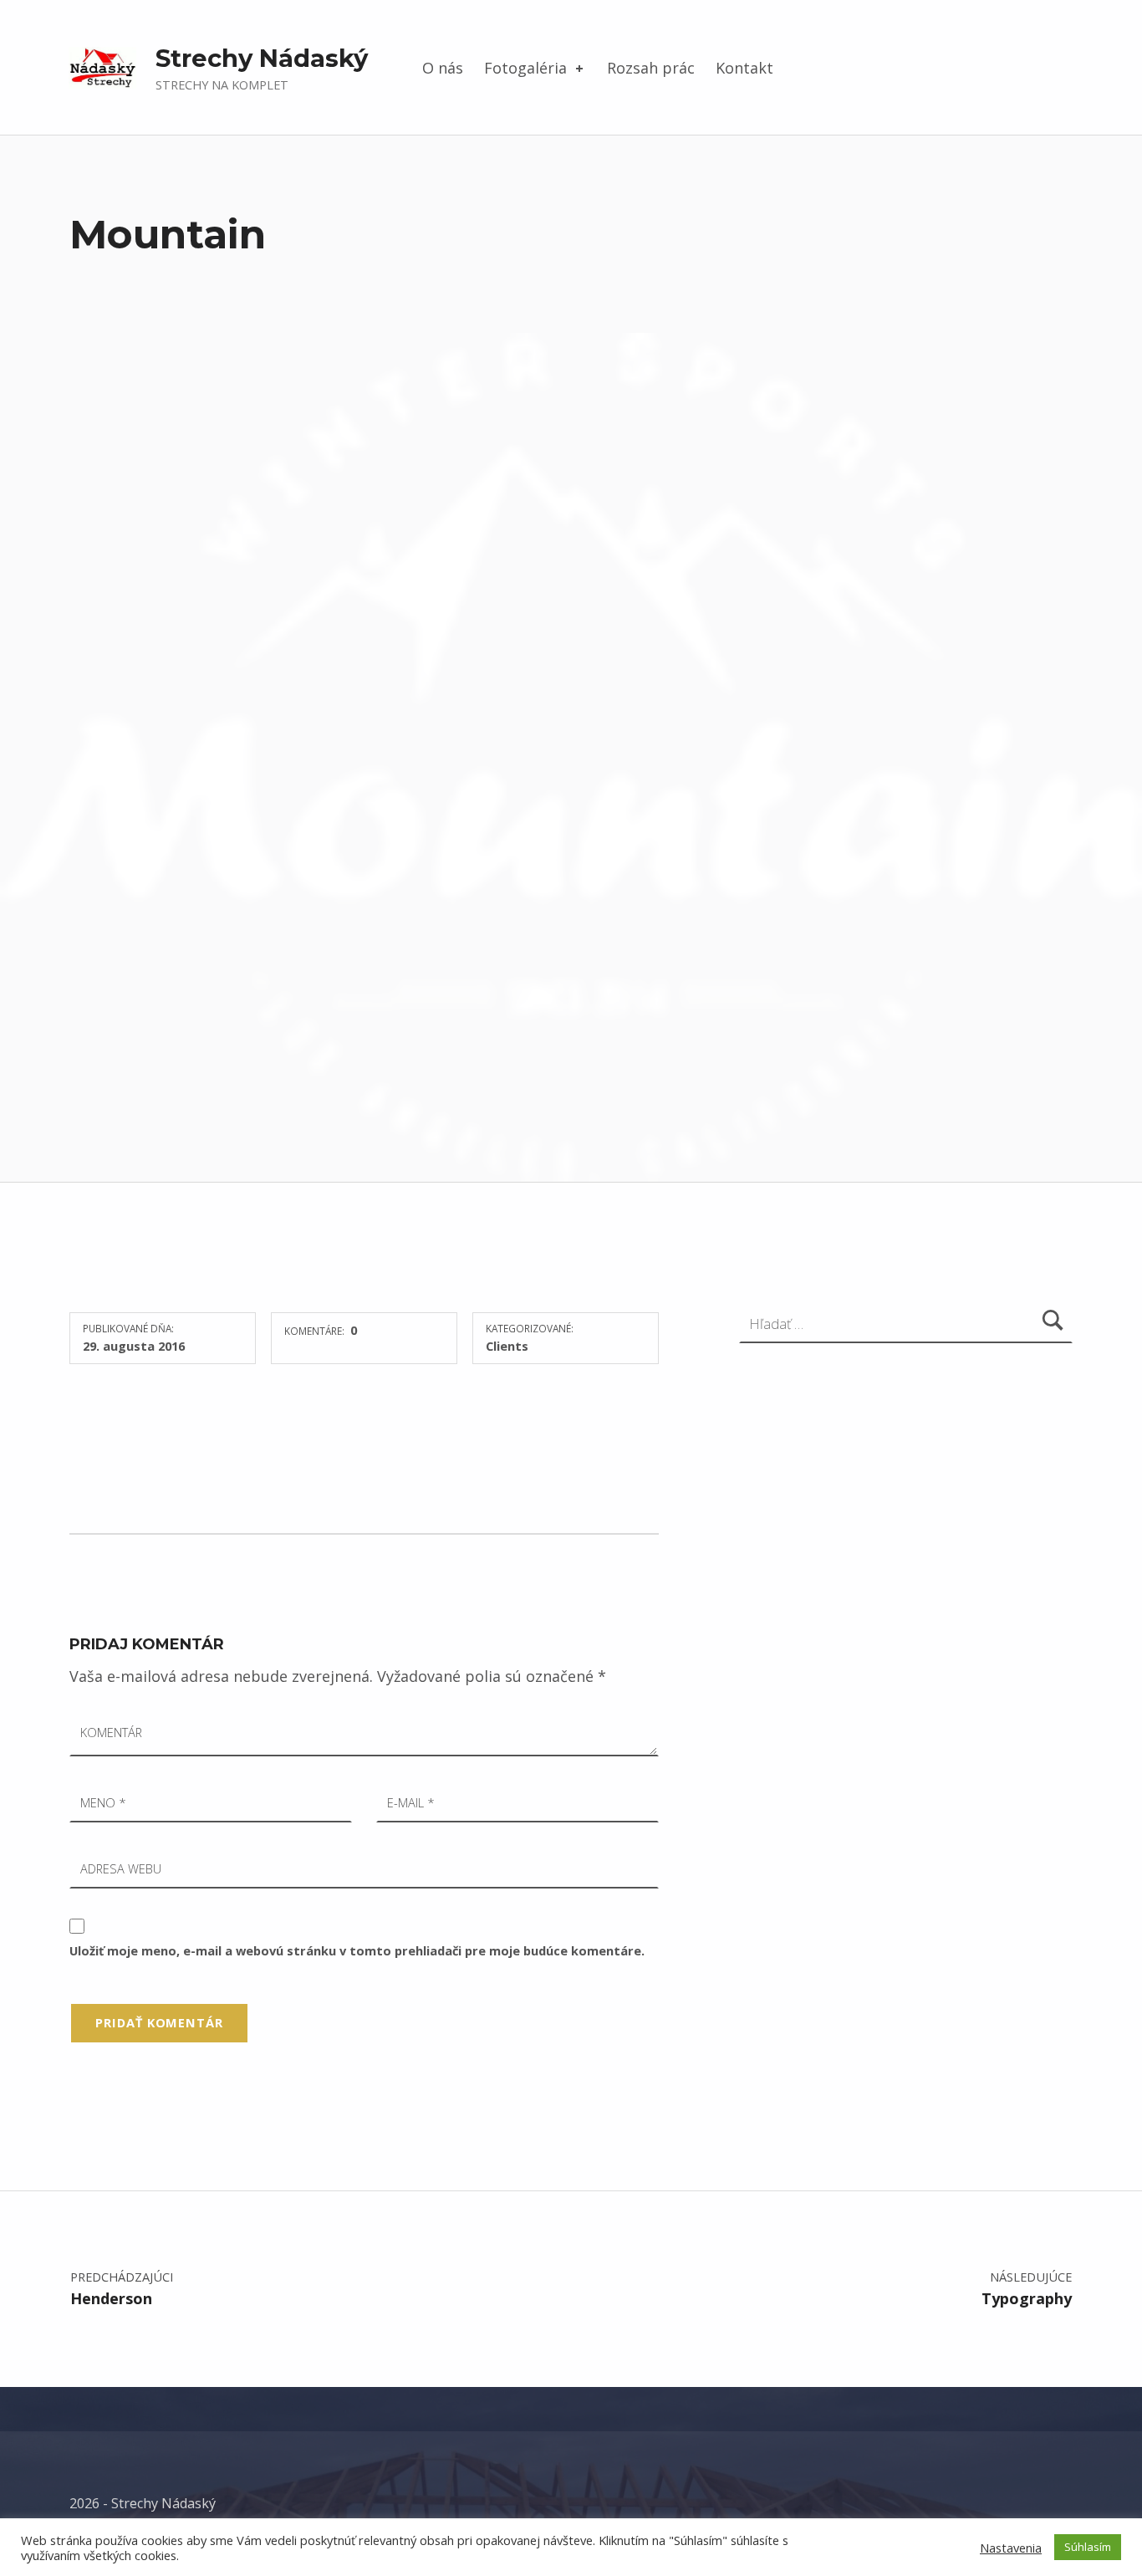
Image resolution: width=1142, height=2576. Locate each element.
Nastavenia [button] (1011, 2548)
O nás (443, 68)
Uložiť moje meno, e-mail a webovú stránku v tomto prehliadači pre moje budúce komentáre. (357, 1950)
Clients (507, 1346)
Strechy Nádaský (262, 58)
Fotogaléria (525, 68)
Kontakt (744, 68)
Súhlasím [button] (1088, 2547)
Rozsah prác (651, 68)
